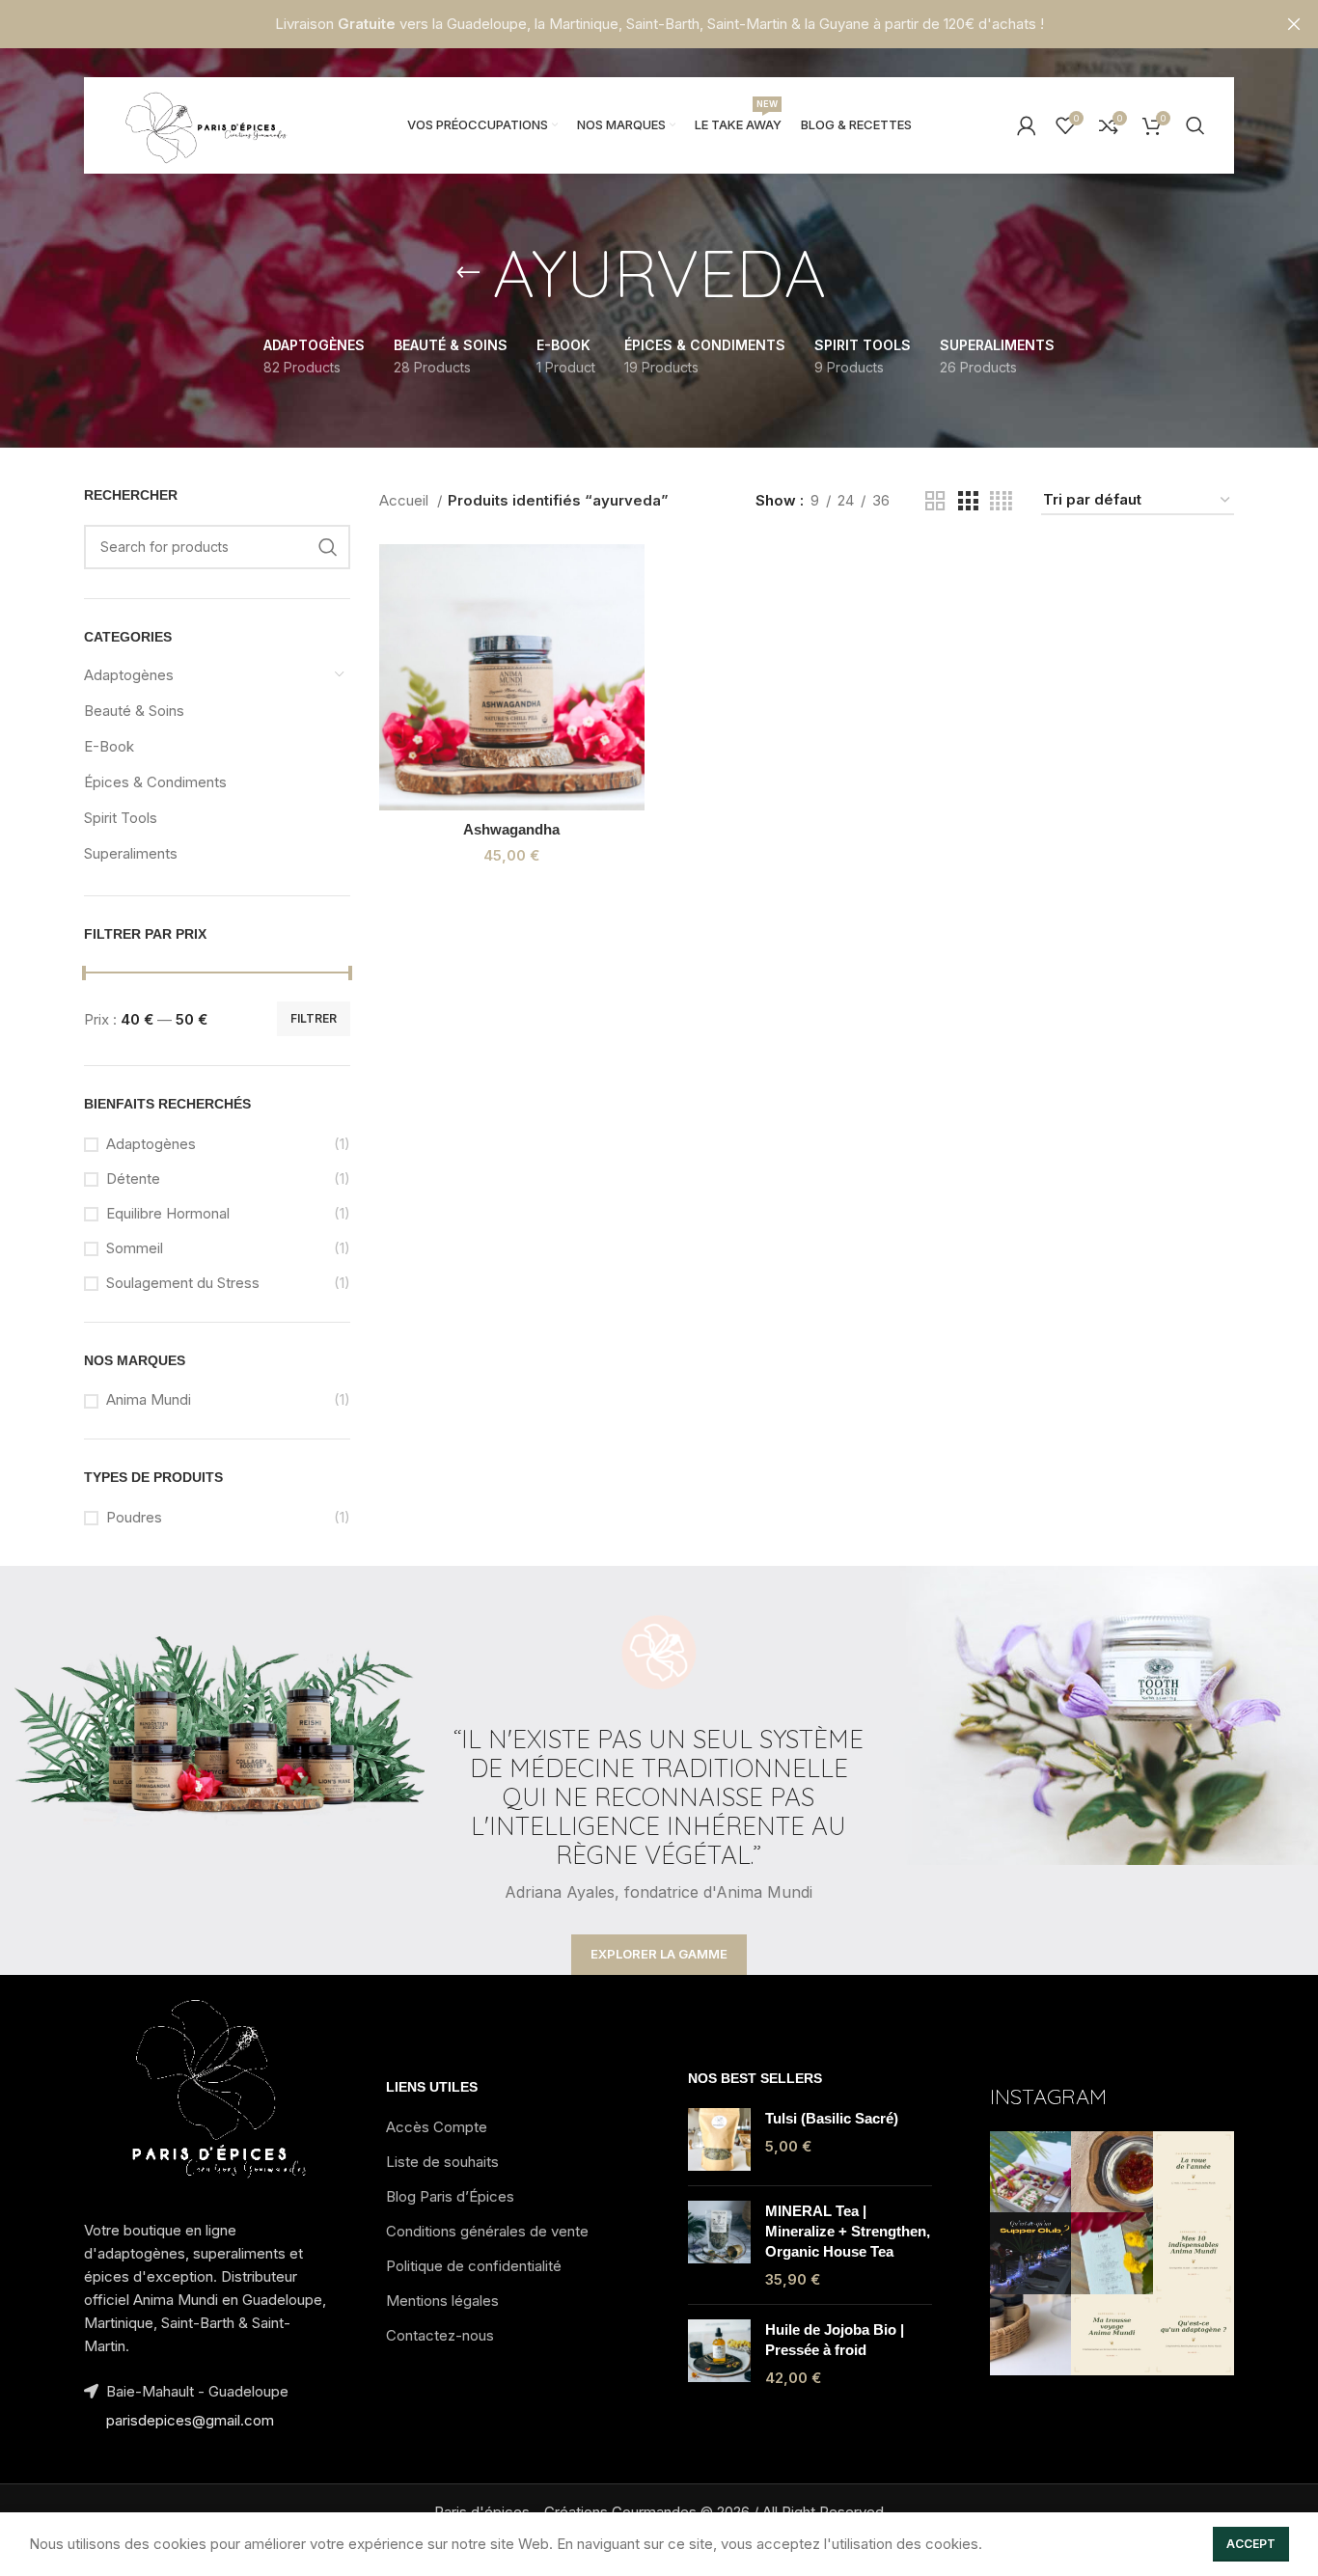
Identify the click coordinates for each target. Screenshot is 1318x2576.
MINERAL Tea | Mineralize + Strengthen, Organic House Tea (848, 2231)
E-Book (109, 746)
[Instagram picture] (1030, 2172)
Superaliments (131, 853)
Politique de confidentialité (474, 2266)
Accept (1251, 2544)
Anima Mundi (149, 1399)
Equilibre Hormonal (168, 1213)
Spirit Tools (121, 818)
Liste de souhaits (442, 2162)
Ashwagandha (511, 829)
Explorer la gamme (659, 1954)
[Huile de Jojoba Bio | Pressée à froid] (719, 2354)
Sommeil (135, 1248)
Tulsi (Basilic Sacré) (832, 2118)
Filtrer (314, 1018)
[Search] (1195, 125)
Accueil (406, 500)
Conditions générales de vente (487, 2231)
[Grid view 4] (1001, 501)
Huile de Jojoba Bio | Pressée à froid (835, 2340)
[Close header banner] (1294, 24)
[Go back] (468, 273)
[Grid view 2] (935, 501)
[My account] (1027, 125)
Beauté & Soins (134, 711)
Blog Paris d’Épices (450, 2196)
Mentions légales (442, 2301)
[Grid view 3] (968, 501)
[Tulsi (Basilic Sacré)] (719, 2139)
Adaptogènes (129, 675)
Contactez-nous (440, 2335)
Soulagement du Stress (183, 1283)
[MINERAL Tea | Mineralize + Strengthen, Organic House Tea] (719, 2245)
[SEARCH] (328, 547)
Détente (133, 1178)
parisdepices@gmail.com (190, 2420)
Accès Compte (437, 2127)
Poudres (134, 1517)
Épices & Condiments (155, 782)
